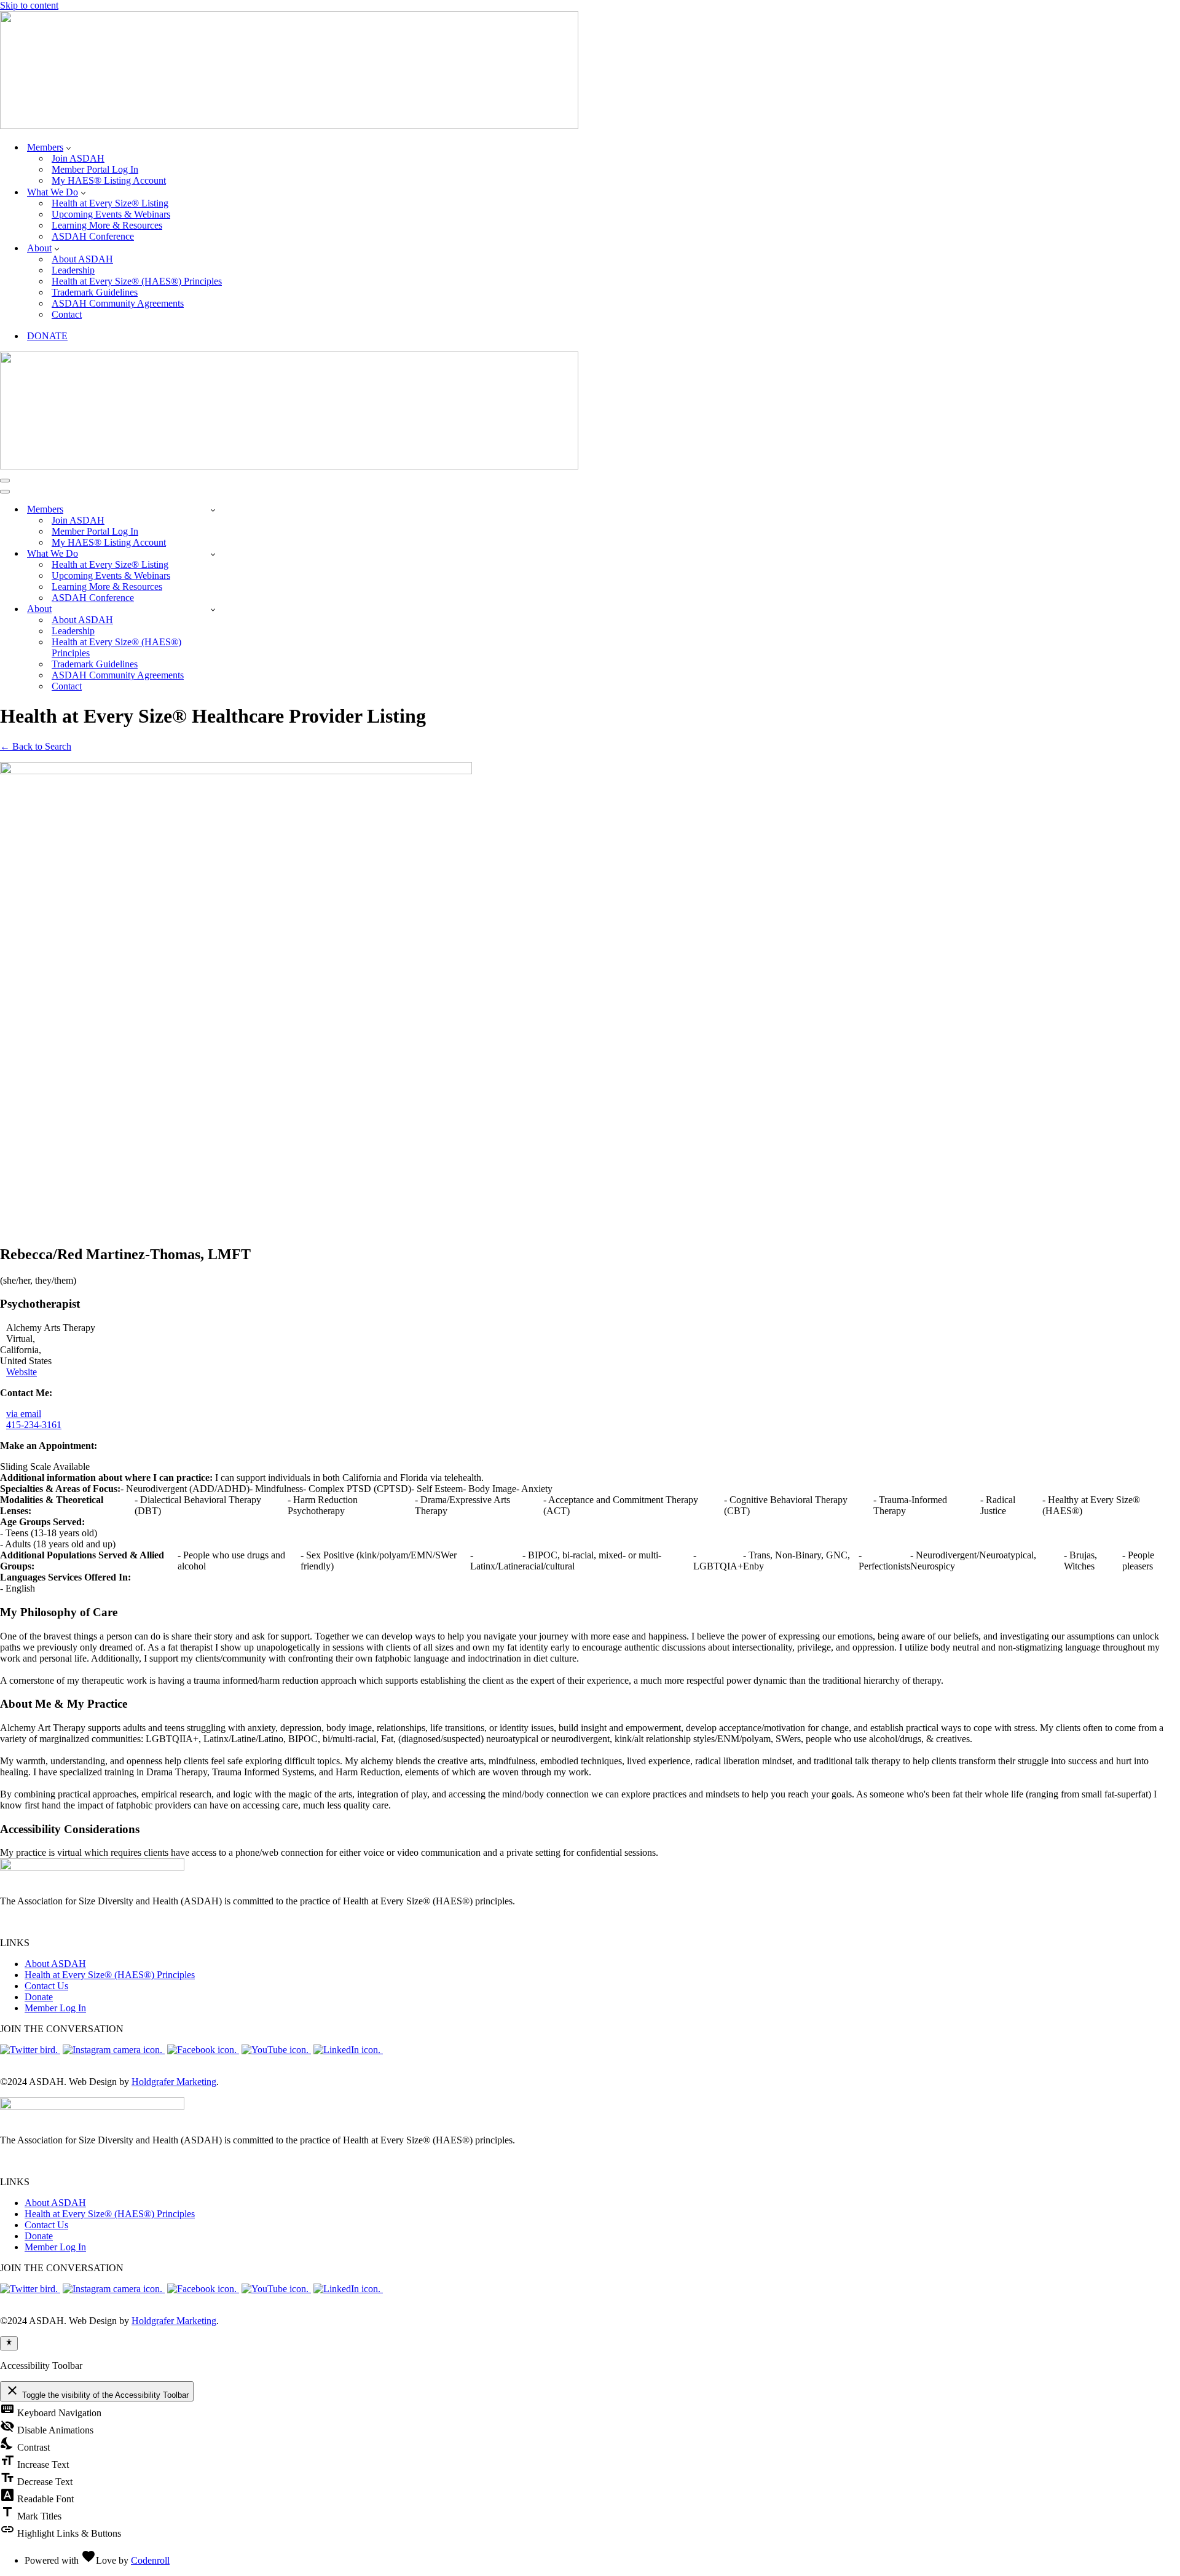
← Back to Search (36, 746)
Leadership (73, 270)
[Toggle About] (213, 609)
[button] (69, 147)
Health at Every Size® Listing (110, 203)
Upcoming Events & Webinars (111, 214)
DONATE (47, 336)
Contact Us (46, 1986)
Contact (67, 314)
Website (22, 1372)
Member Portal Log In (95, 169)
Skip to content (29, 5)
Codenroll (150, 2560)
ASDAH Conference (93, 236)
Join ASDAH (78, 158)
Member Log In (55, 2008)
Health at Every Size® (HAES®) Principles (137, 281)
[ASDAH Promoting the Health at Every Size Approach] (289, 126)
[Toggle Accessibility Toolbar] (9, 2343)
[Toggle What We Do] (213, 554)
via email (24, 1414)
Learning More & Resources (107, 225)
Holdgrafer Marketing (174, 2082)
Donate (39, 1997)
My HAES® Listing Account (109, 180)
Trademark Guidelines (95, 292)
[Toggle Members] (213, 510)
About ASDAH (82, 259)
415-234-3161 (34, 1425)
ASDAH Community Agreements (118, 303)
